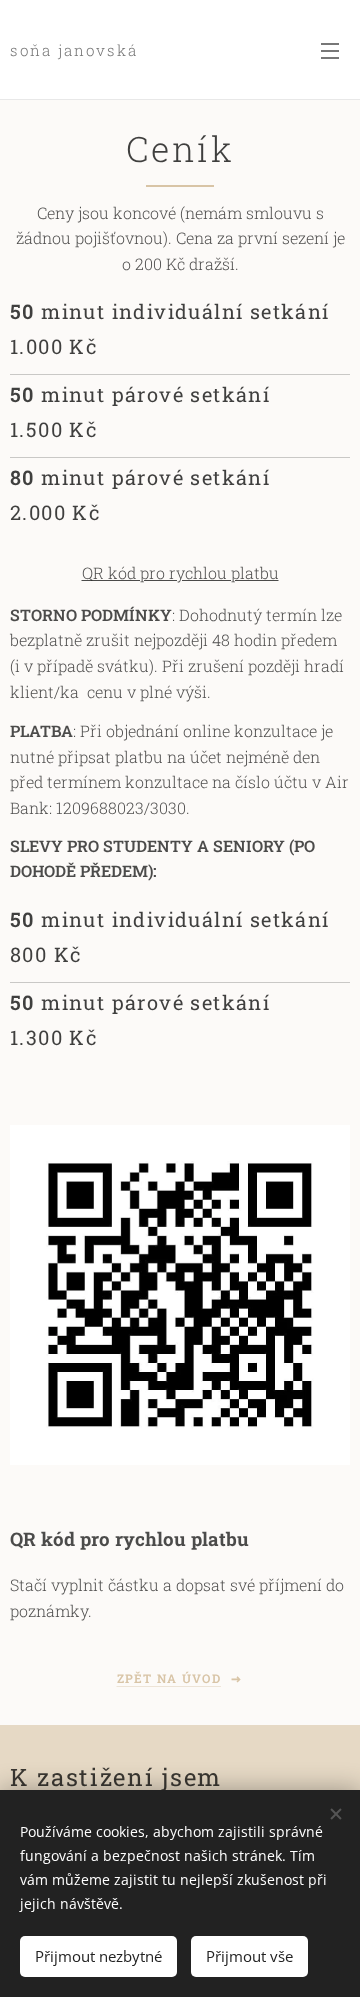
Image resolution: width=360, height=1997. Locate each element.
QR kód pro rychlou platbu (180, 572)
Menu (330, 50)
